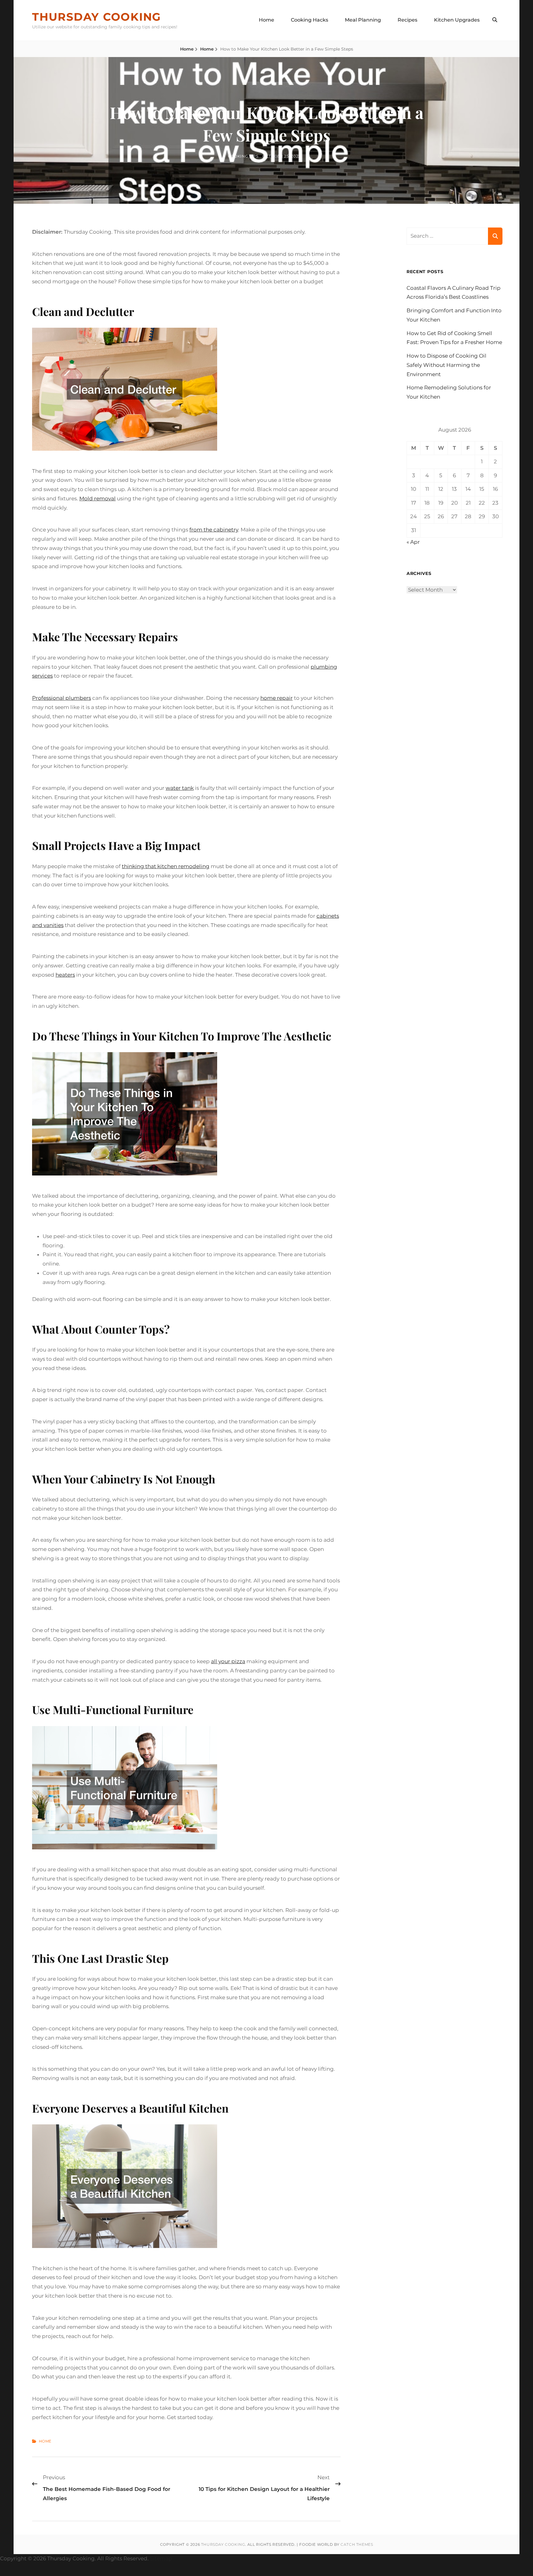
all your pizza (228, 1661)
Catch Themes (357, 2544)
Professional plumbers (62, 698)
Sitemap (161, 2558)
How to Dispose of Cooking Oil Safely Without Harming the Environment (446, 365)
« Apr (413, 542)
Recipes (407, 20)
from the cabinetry (214, 530)
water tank (180, 788)
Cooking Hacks (310, 20)
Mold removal (97, 498)
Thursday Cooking (97, 17)
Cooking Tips (243, 156)
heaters (65, 975)
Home (266, 20)
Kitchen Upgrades (457, 20)
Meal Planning (363, 20)
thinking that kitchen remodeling (166, 866)
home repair (277, 698)
